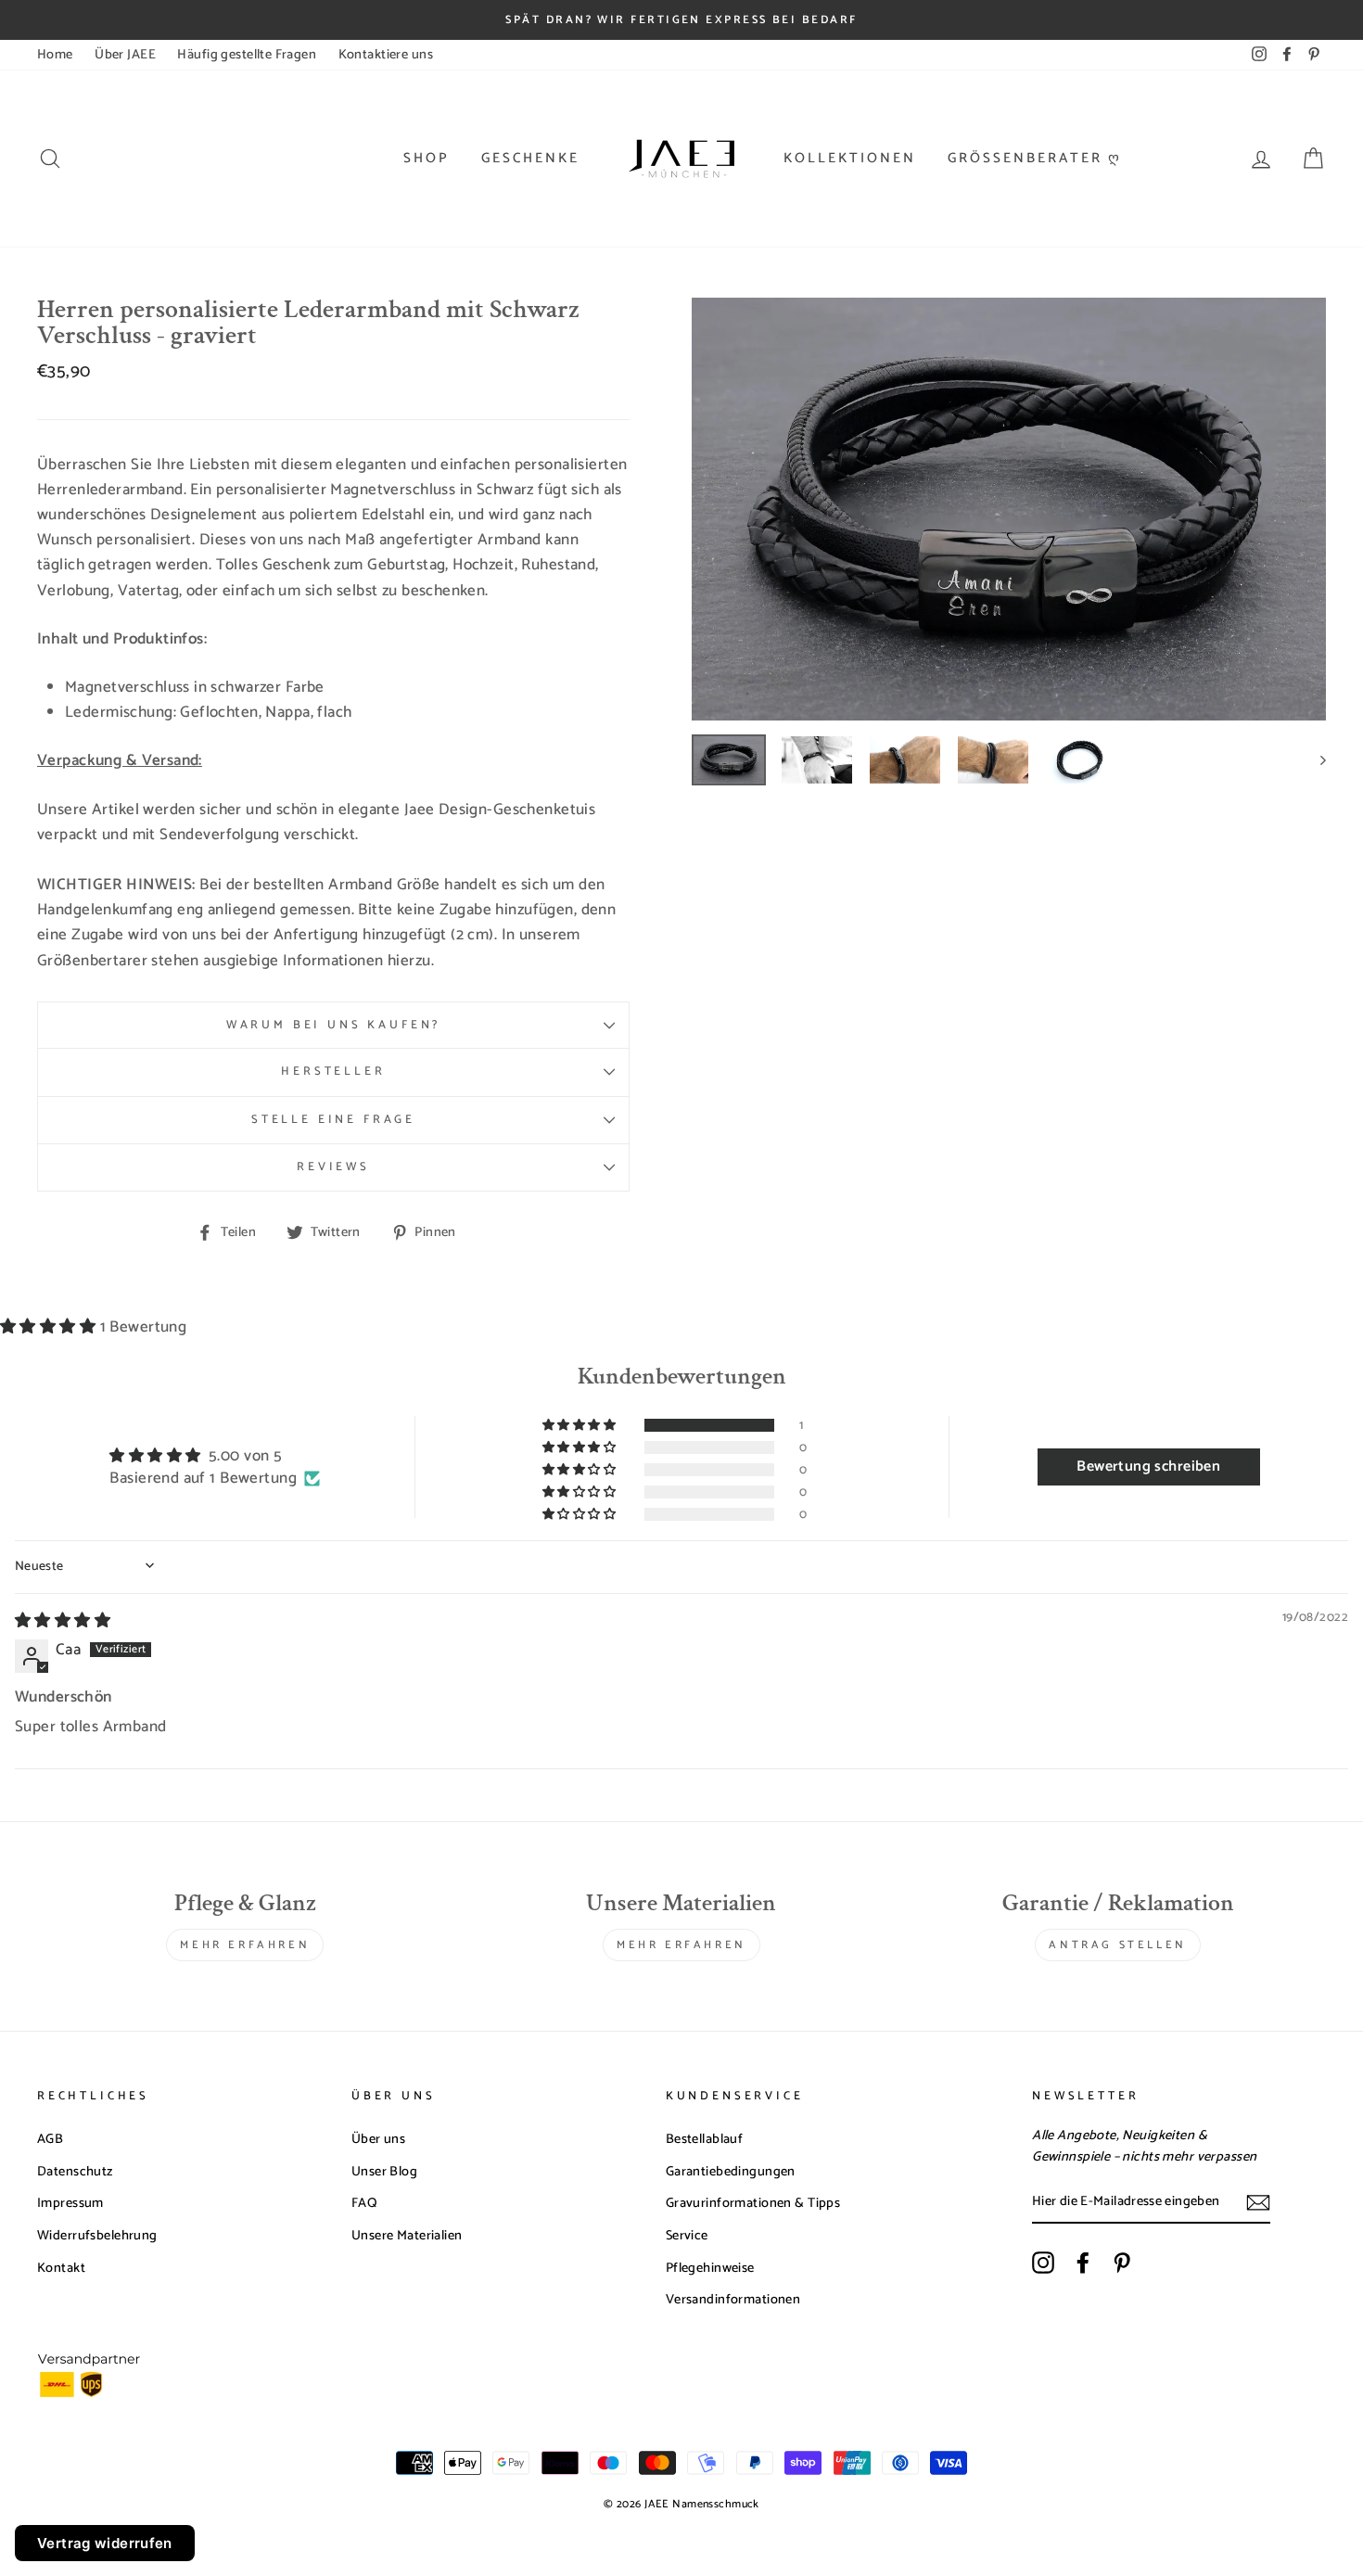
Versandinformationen (733, 2300)
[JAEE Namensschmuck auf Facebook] (1083, 2263)
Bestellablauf (705, 2139)
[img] (63, 1621)
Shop (427, 158)
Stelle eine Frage (333, 1120)
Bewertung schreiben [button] (1148, 1467)
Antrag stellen (1117, 1945)
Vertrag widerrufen (105, 2543)
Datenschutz (75, 2172)
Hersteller (333, 1071)
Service (687, 2236)
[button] (50, 1327)
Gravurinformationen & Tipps (753, 2203)
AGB (50, 2139)
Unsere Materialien (407, 2236)
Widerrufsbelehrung (97, 2236)
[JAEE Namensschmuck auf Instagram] (1043, 2263)
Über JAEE (125, 55)
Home (55, 55)
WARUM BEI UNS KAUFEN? (333, 1025)
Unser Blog (384, 2172)
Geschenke (530, 158)
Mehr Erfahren (245, 1945)
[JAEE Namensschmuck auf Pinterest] (1122, 2263)
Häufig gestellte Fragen (247, 55)
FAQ (364, 2203)
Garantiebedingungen (731, 2172)
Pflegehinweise (710, 2268)
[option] (1009, 509)
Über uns (378, 2139)
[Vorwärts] (1314, 760)
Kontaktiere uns (386, 55)
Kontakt (61, 2268)
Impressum (70, 2203)
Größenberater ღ (1035, 158)
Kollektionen (850, 158)
